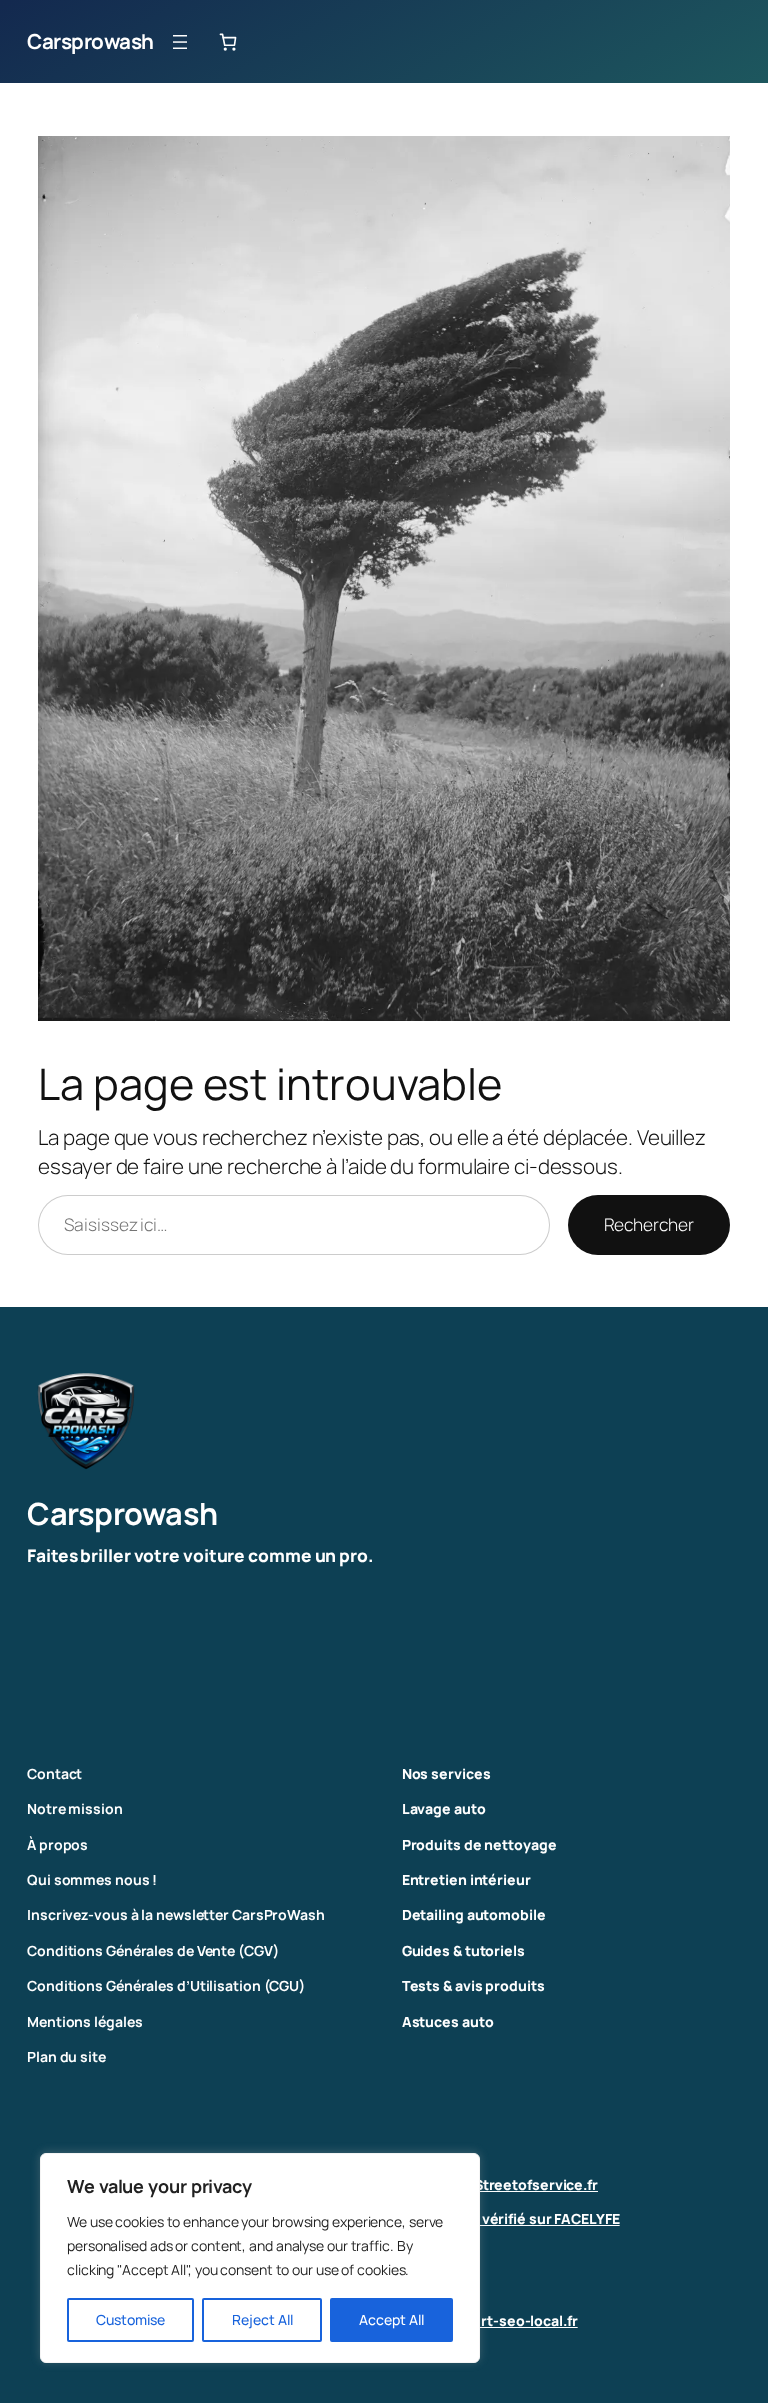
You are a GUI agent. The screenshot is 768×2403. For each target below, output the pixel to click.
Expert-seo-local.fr (513, 2320)
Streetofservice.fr (536, 2184)
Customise (130, 2319)
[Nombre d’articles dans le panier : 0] (227, 41)
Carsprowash (90, 41)
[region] (260, 2258)
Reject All (262, 2319)
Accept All (391, 2319)
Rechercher (649, 1224)
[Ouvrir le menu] (180, 42)
